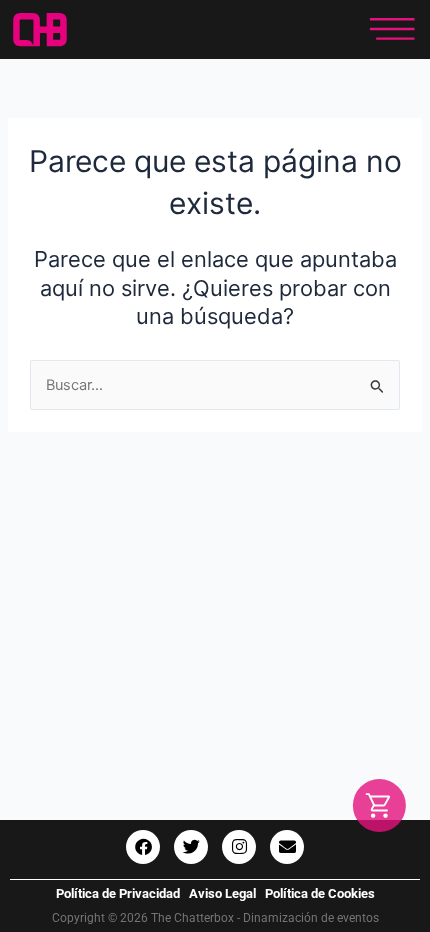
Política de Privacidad (118, 893)
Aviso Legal (222, 893)
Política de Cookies (320, 893)
